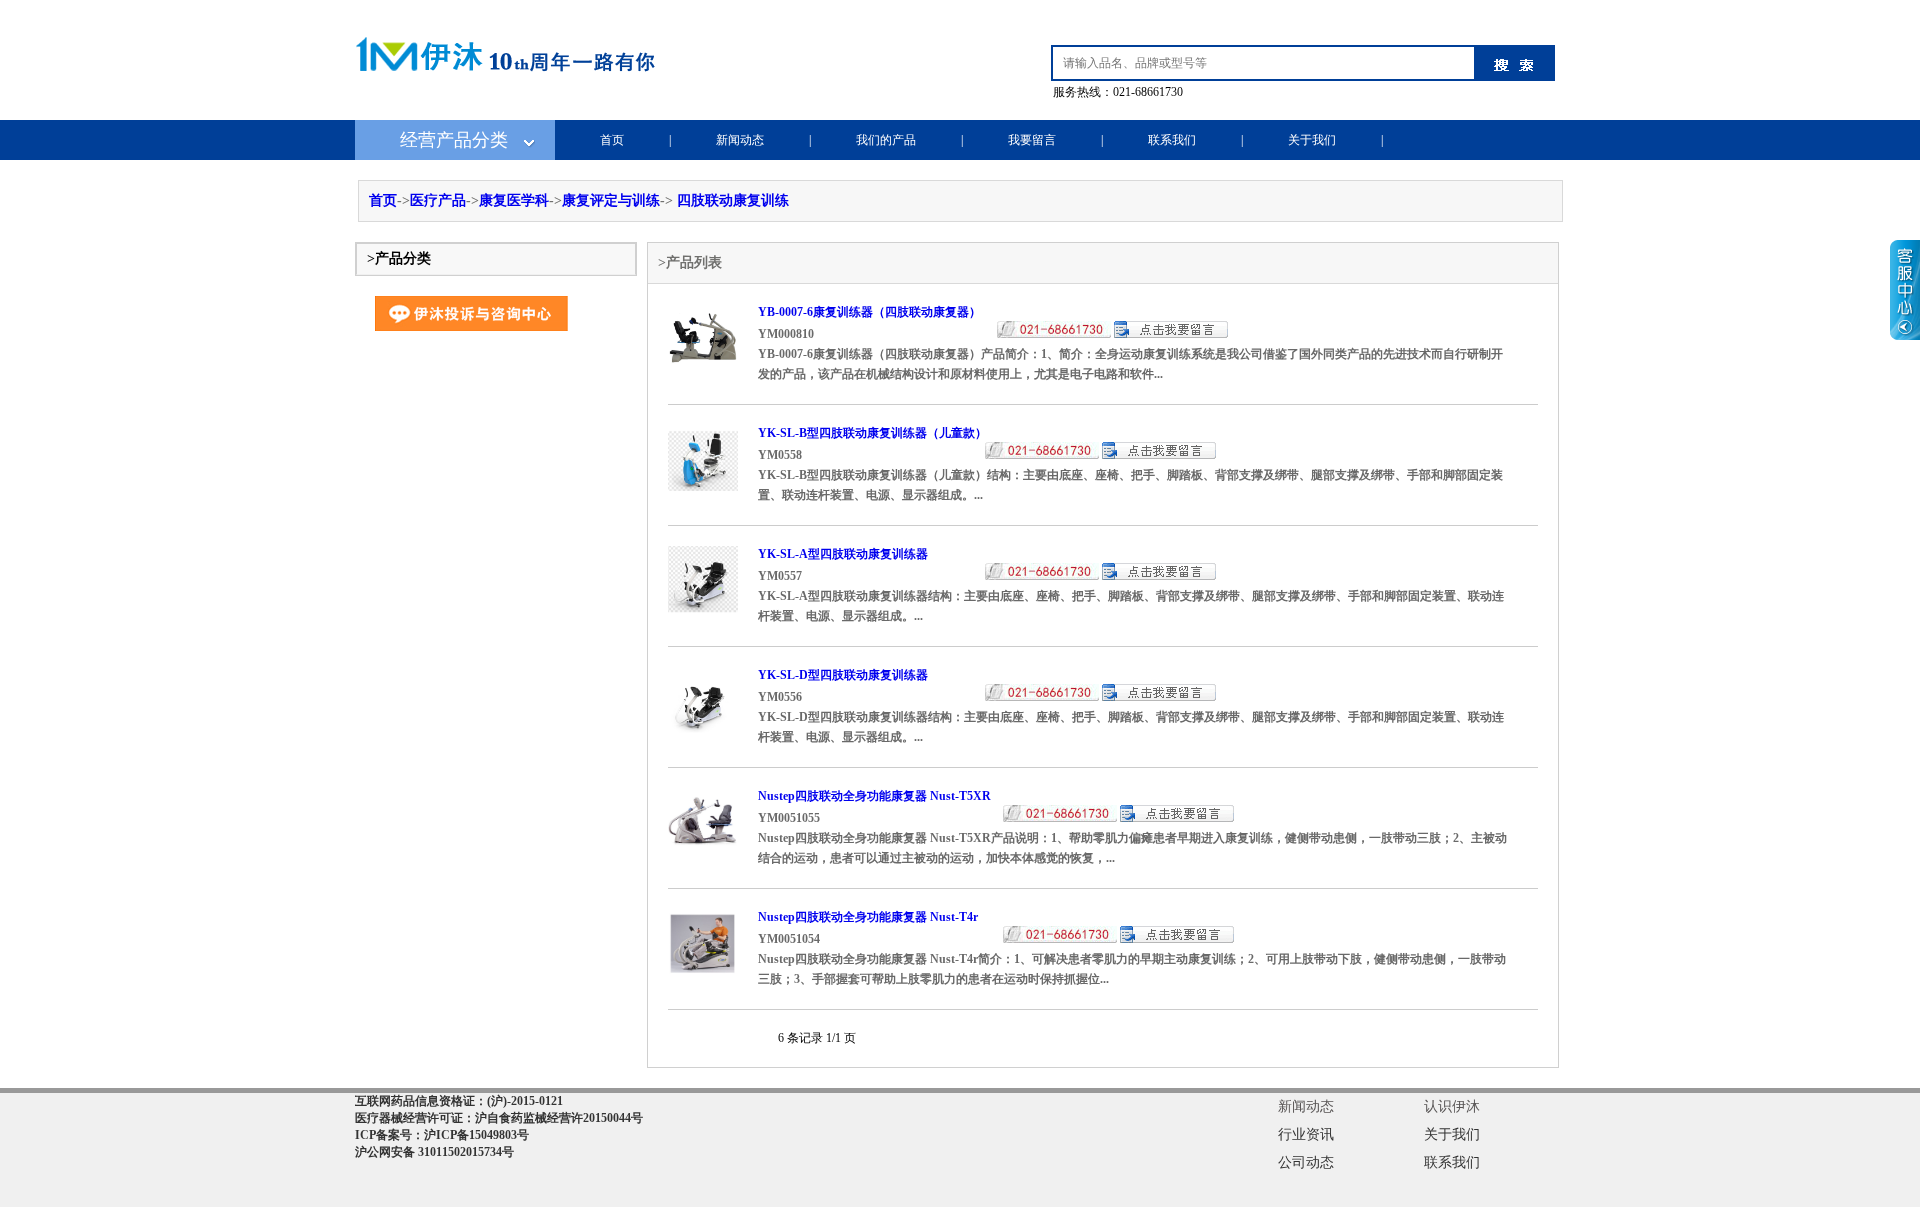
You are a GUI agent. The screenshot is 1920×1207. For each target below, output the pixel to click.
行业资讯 (1306, 1134)
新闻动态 (740, 140)
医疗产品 (438, 200)
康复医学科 (514, 200)
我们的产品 (886, 140)
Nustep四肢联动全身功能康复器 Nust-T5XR (874, 796)
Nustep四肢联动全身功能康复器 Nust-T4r (868, 917)
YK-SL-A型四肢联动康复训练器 (843, 554)
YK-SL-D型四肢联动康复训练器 (843, 675)
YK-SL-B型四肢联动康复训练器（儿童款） (872, 433)
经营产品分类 (454, 140)
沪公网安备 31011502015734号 (434, 1152)
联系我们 (1172, 140)
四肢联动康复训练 (733, 200)
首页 (612, 140)
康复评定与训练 (611, 200)
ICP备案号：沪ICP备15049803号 (442, 1135)
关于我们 (1312, 140)
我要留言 (1032, 140)
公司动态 (1306, 1162)
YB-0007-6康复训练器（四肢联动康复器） (869, 312)
